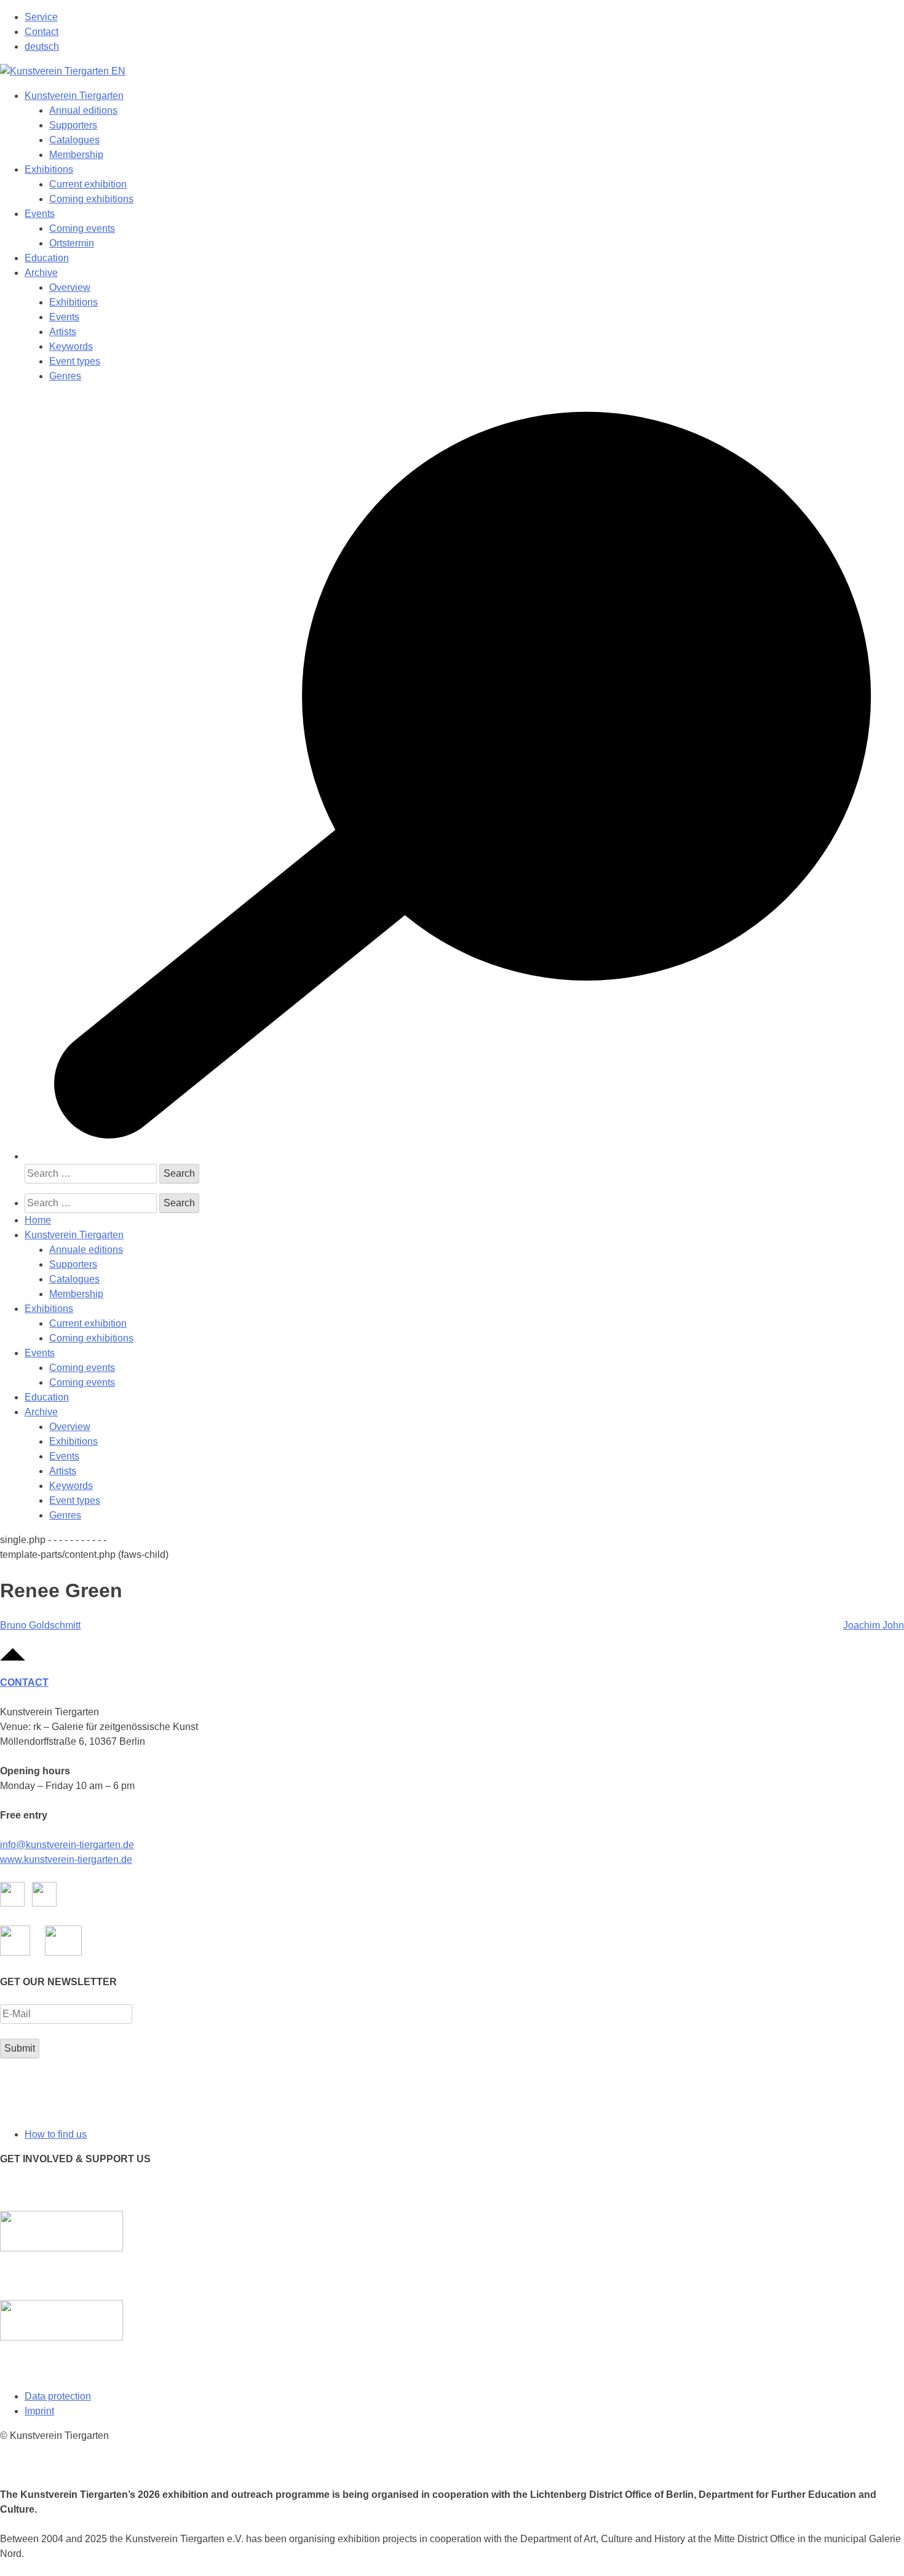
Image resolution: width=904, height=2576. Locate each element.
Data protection (58, 2396)
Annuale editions (86, 1250)
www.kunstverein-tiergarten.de (66, 1859)
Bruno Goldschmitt (40, 1625)
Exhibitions (49, 169)
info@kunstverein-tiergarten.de (67, 1845)
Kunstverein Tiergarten (74, 96)
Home (38, 1220)
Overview (70, 287)
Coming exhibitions (91, 199)
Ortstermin (72, 243)
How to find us (56, 2134)
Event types (75, 361)
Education (47, 258)
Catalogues (74, 140)
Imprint (39, 2411)
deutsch (42, 46)
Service (41, 17)
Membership (76, 155)
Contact (42, 32)
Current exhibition (88, 184)
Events (40, 214)
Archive (41, 273)
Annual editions (83, 110)
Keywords (71, 346)
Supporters (73, 125)
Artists (63, 332)
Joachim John (874, 1625)
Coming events (82, 228)
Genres (65, 376)
